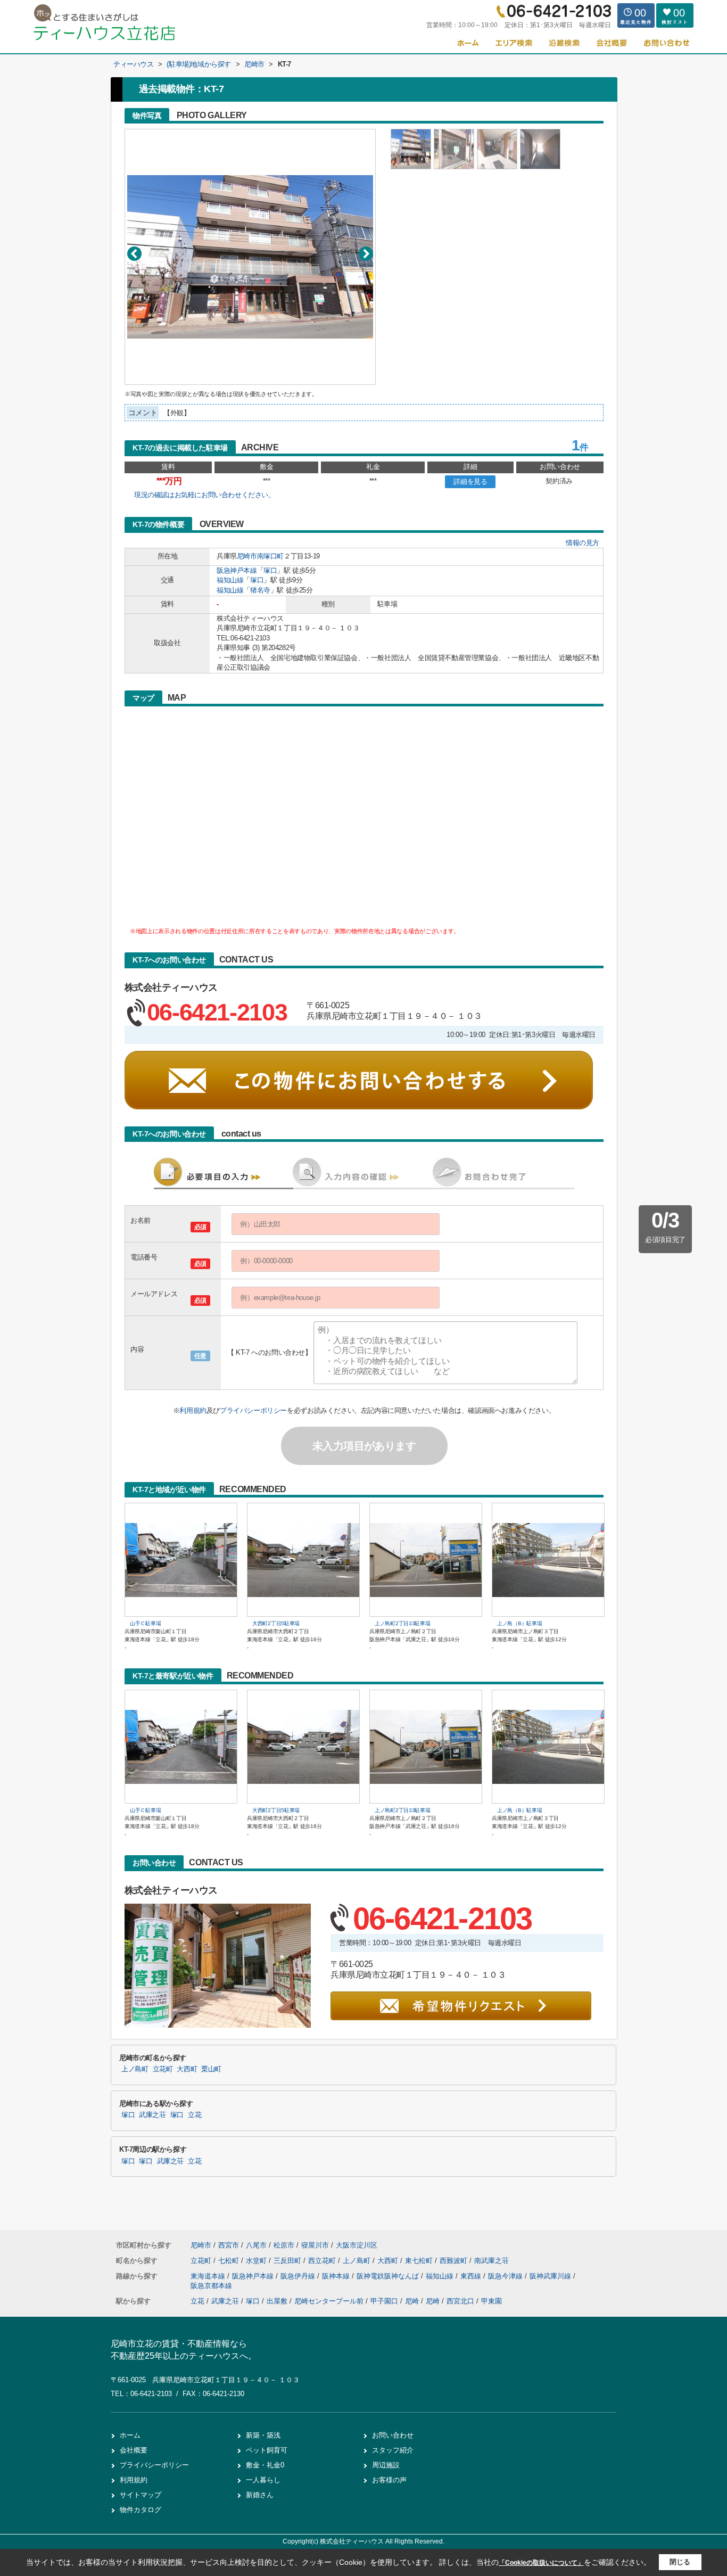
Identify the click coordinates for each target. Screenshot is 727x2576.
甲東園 (491, 2301)
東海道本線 (209, 2276)
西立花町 (323, 2261)
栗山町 (211, 2069)
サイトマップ (141, 2495)
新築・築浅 (263, 2435)
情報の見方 (583, 543)
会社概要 (134, 2450)
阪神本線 (337, 2276)
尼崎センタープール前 (329, 2301)
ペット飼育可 (267, 2450)
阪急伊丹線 (299, 2276)
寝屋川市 (315, 2245)
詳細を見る (470, 482)
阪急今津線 (506, 2276)
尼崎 (412, 2301)
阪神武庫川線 (551, 2276)
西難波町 (455, 2261)
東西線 (472, 2276)
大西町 (187, 2069)
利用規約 (193, 1410)
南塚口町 (270, 556)
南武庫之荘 (491, 2261)
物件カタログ (141, 2510)
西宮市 (229, 2245)
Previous (134, 254)
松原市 (284, 2245)
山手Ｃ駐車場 (145, 1623)
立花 (195, 2115)
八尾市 (256, 2245)
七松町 (230, 2261)
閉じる (680, 2562)
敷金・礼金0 (265, 2465)
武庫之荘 (152, 2115)
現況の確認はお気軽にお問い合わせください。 (205, 495)
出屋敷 (277, 2301)
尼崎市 (247, 556)
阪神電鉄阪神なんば (389, 2276)
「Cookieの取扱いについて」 (541, 2563)
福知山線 (230, 580)
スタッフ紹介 (393, 2450)
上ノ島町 (135, 2069)
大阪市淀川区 (357, 2245)
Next (366, 254)
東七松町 (420, 2261)
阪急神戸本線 (237, 570)
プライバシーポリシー (253, 1410)
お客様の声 (389, 2480)
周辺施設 (386, 2465)
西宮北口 (460, 2301)
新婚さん (260, 2495)
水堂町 (257, 2261)
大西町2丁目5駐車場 (276, 1623)
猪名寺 (260, 590)
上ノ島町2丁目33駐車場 (402, 1623)
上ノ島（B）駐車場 (519, 1623)
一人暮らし (263, 2480)
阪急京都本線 (211, 2286)
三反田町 (288, 2261)
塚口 (270, 570)
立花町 (163, 2069)
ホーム (130, 2435)
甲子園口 (384, 2301)
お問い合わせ (393, 2435)
